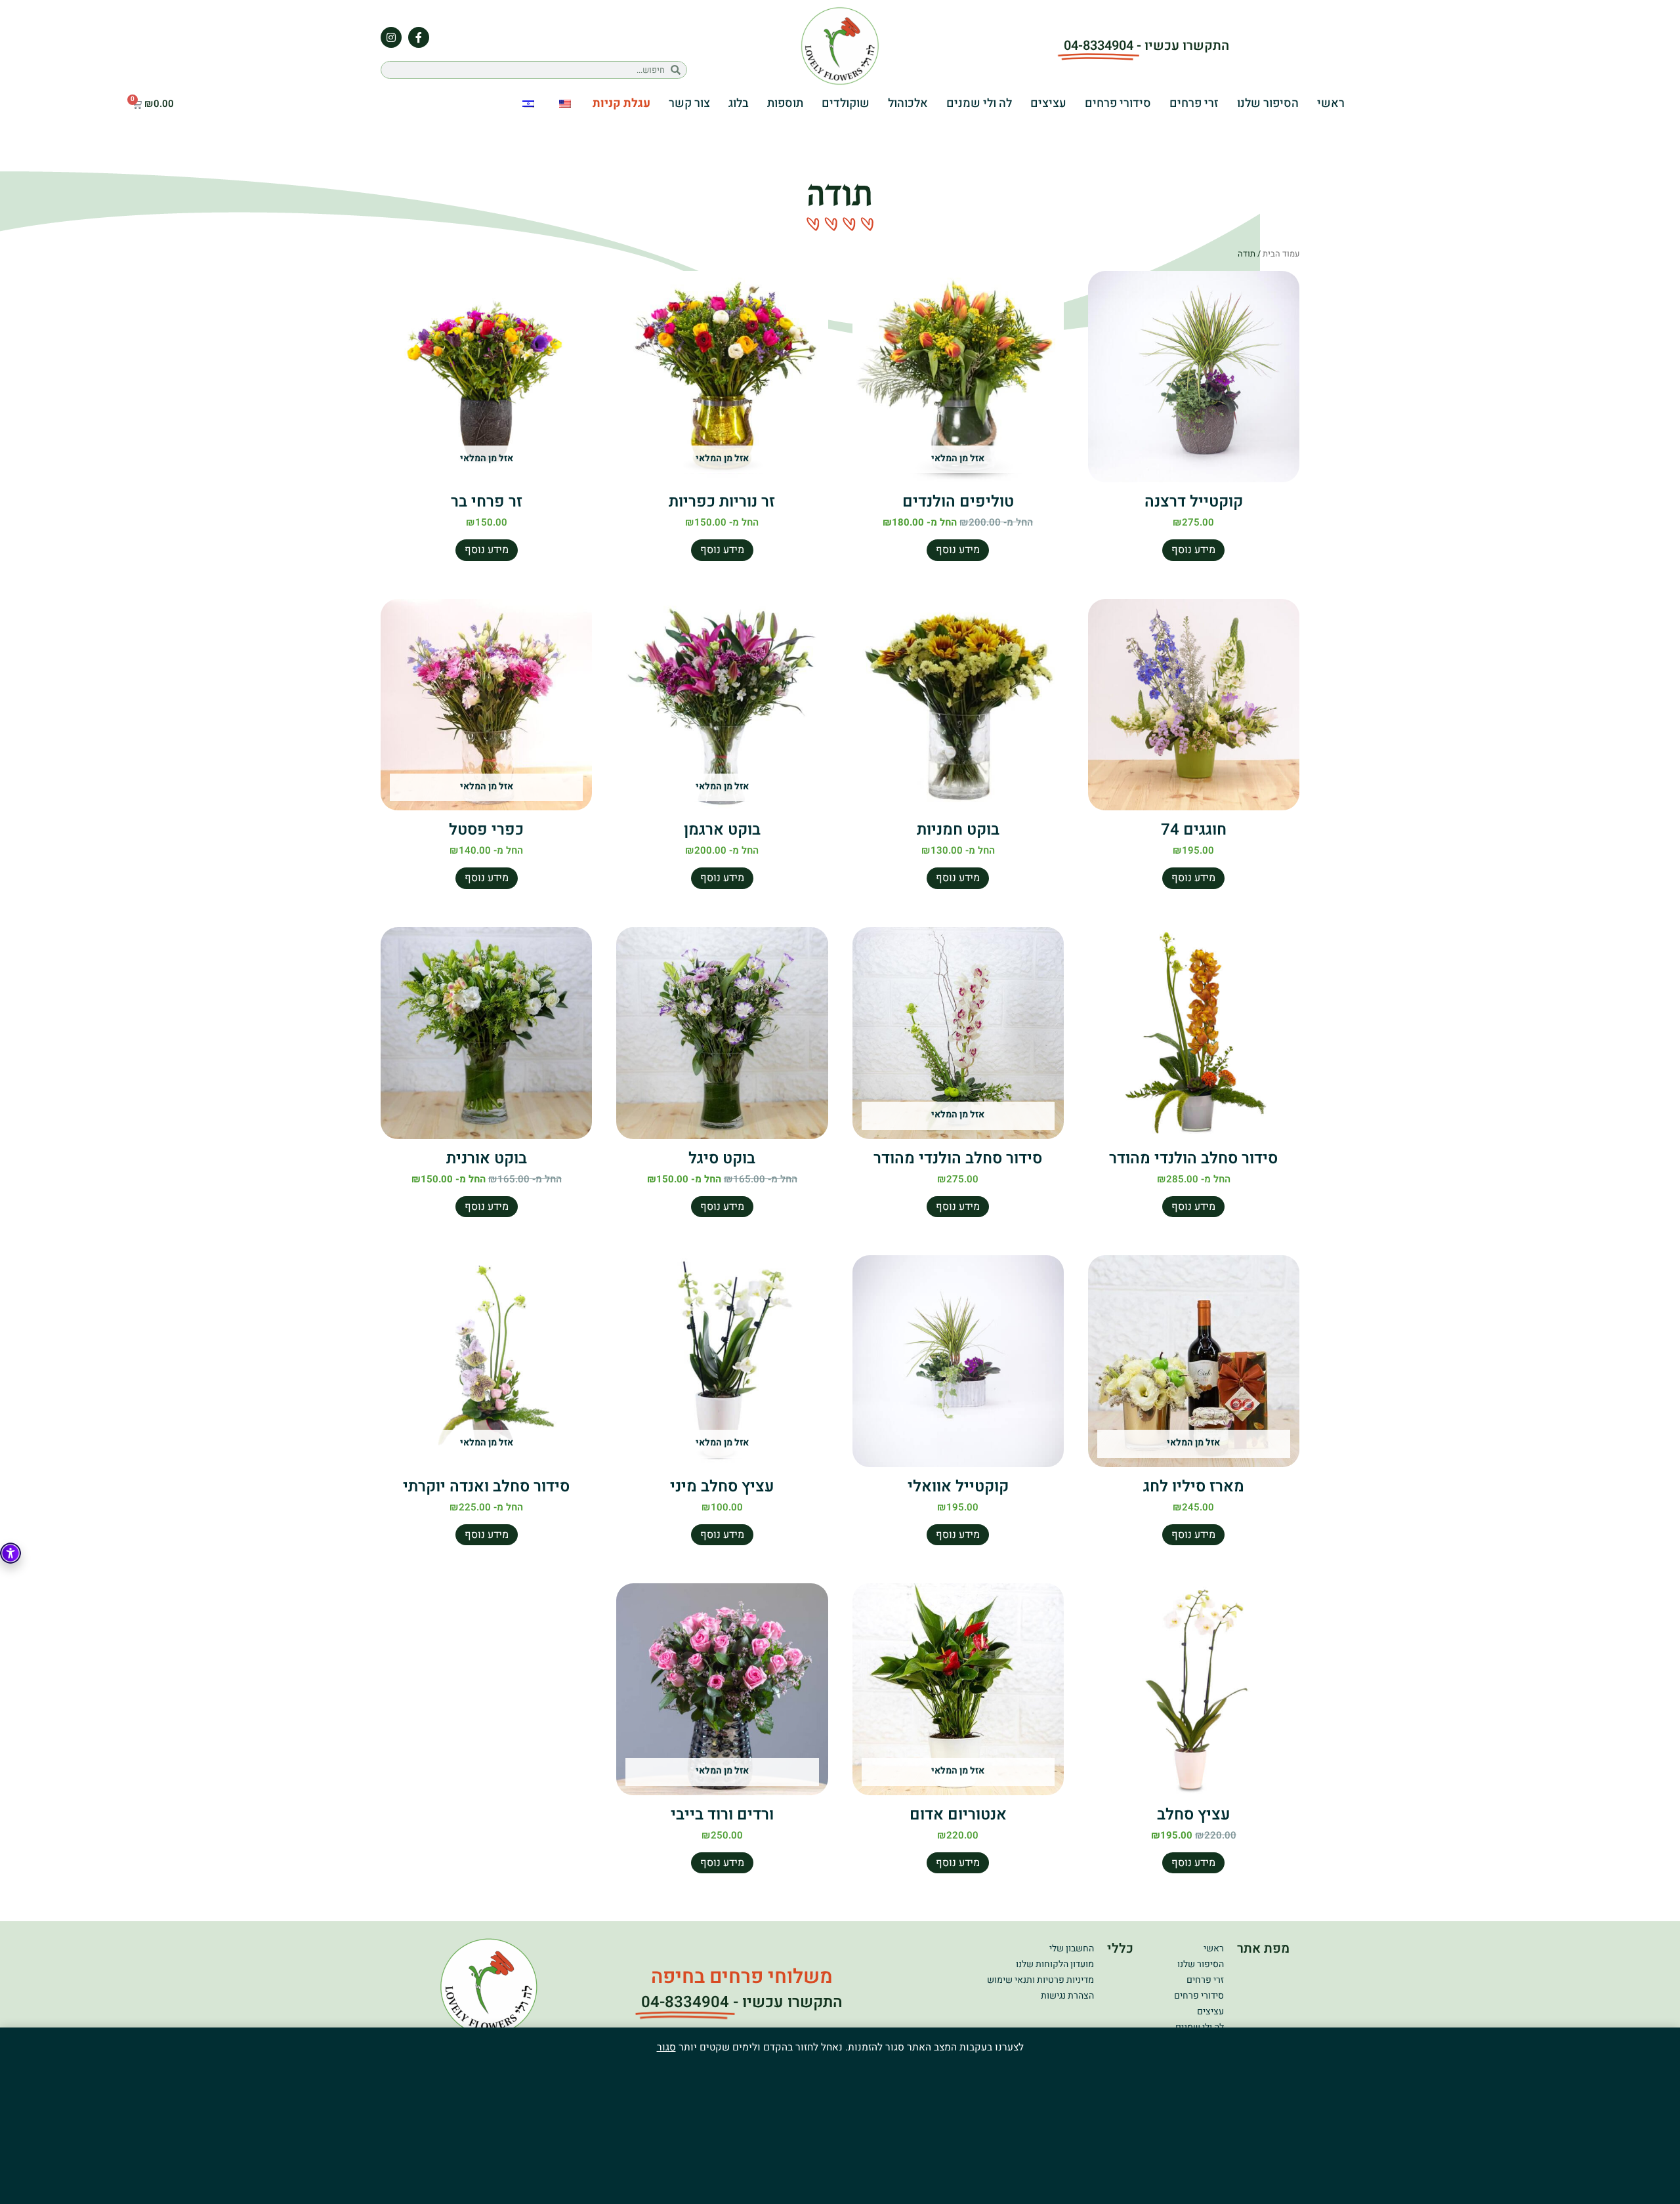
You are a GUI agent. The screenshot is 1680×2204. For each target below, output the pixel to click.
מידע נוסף (1193, 550)
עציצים (1048, 103)
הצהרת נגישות (1067, 1996)
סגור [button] (666, 2047)
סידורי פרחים (1118, 103)
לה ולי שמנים (979, 103)
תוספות (785, 103)
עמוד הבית (1281, 254)
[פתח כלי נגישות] (10, 1553)
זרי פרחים (1194, 103)
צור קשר (689, 103)
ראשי (1331, 103)
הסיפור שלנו (1268, 103)
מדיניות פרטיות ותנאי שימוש (1040, 1980)
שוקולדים (846, 103)
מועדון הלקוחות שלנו (1055, 1964)
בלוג (739, 103)
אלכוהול (908, 103)
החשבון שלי (1072, 1948)
